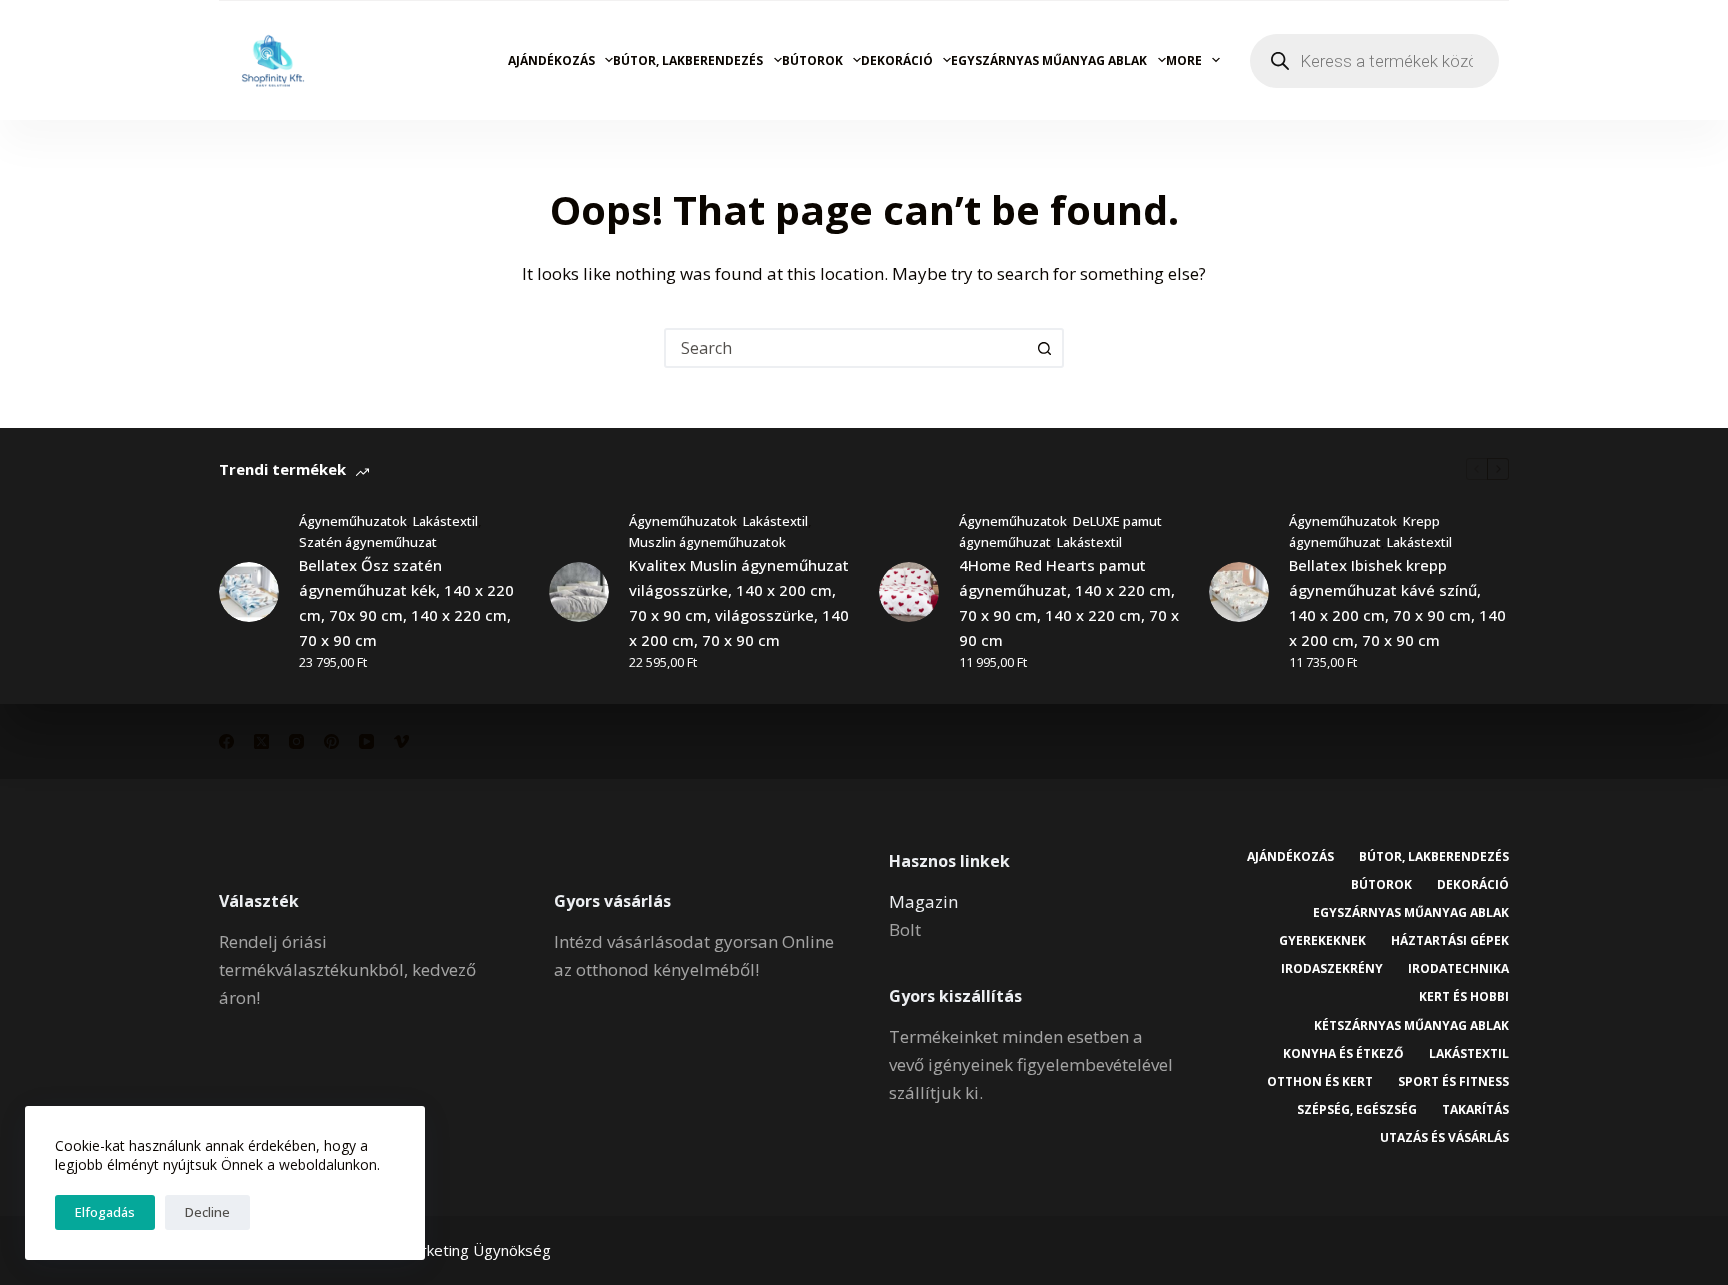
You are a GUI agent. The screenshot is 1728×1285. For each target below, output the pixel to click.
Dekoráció (897, 60)
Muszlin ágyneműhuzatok (707, 542)
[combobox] (846, 348)
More (1184, 60)
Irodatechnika (1458, 969)
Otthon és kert (1320, 1082)
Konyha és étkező (1343, 1054)
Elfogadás (105, 1212)
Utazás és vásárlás (1444, 1138)
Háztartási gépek (1450, 941)
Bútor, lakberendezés (688, 60)
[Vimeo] (401, 741)
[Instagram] (296, 741)
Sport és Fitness (1453, 1082)
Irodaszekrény (1332, 969)
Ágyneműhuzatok (353, 521)
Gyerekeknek (1322, 941)
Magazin (923, 901)
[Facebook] (226, 741)
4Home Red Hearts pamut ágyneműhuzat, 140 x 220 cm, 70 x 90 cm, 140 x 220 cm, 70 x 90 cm (1069, 602)
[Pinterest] (331, 741)
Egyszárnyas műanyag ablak (1049, 60)
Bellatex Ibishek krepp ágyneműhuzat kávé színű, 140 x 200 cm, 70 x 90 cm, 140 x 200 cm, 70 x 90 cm (1397, 602)
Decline (207, 1212)
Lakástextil (445, 521)
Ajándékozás (551, 60)
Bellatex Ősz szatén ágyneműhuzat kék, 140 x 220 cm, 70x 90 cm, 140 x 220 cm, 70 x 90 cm (406, 602)
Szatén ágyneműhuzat (368, 542)
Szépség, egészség (1357, 1110)
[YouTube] (366, 741)
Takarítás (1475, 1110)
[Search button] (1044, 348)
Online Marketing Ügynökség (452, 1250)
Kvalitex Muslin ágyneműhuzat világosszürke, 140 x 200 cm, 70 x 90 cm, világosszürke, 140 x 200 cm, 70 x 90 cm (739, 602)
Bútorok (812, 60)
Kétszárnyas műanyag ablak (1411, 1026)
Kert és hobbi (1464, 997)
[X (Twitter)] (261, 741)
